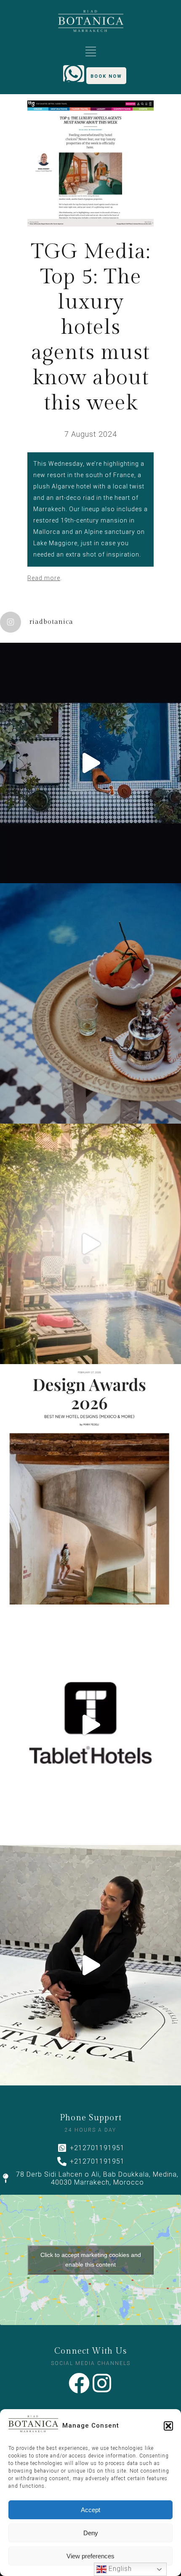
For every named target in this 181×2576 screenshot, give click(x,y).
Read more (44, 578)
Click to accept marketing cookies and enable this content (91, 2260)
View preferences (90, 2556)
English (119, 2569)
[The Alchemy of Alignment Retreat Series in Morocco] (90, 1965)
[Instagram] (102, 2383)
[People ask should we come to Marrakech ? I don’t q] (90, 763)
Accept (90, 2510)
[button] (168, 2426)
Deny (91, 2533)
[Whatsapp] (74, 74)
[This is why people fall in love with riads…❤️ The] (90, 1003)
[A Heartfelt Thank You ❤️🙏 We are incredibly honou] (90, 1484)
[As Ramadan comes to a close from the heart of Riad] (90, 1244)
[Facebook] (79, 2383)
